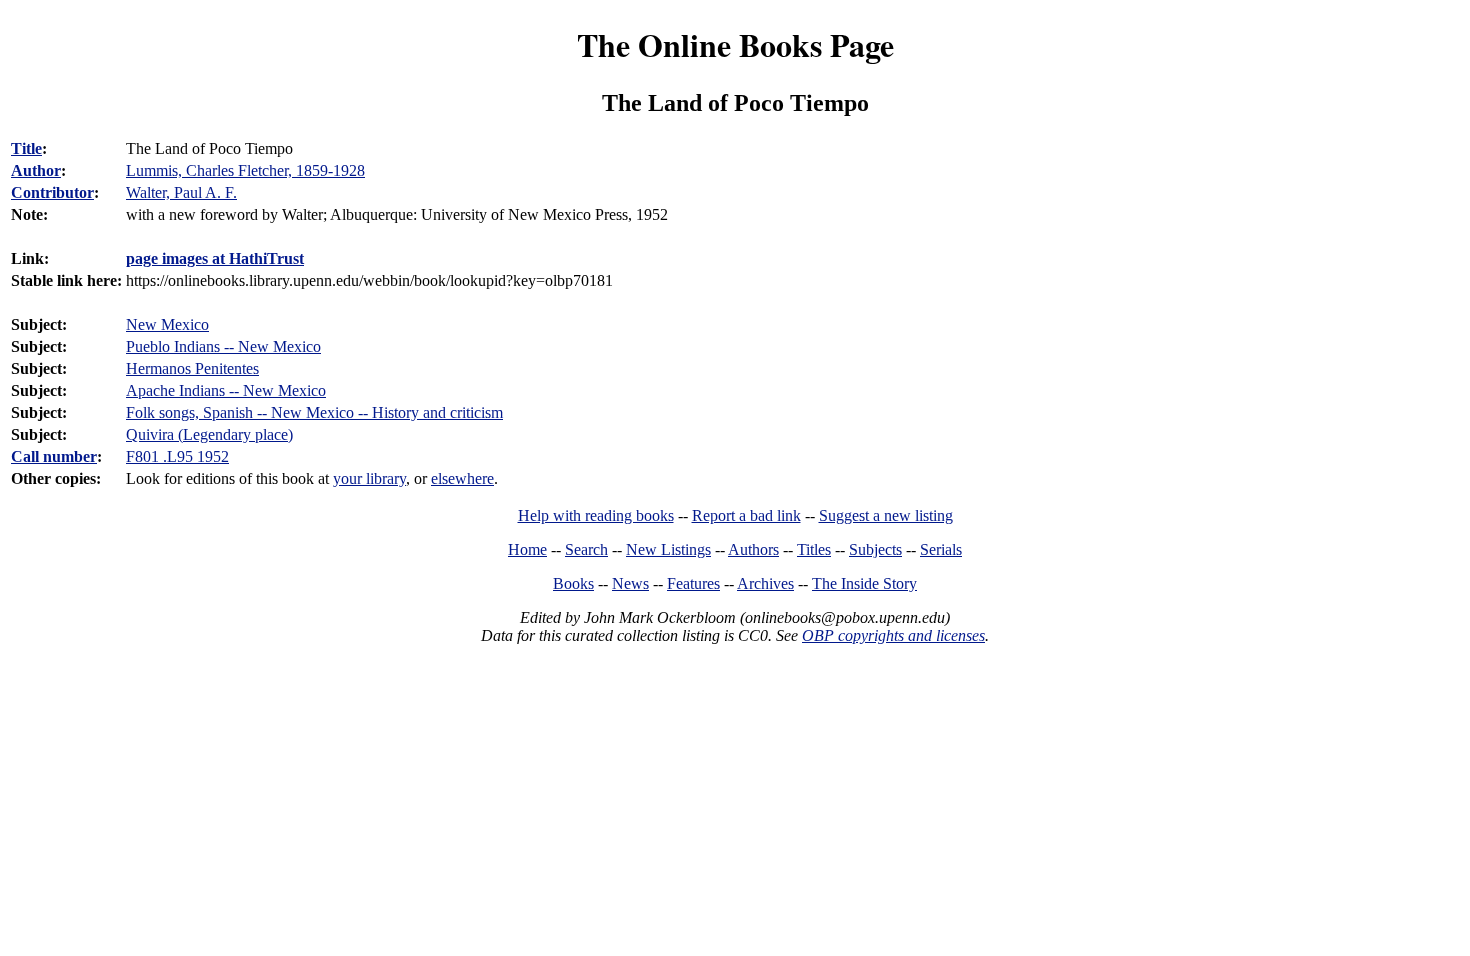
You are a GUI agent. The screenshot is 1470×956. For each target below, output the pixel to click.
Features (693, 583)
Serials (941, 549)
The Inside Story (864, 583)
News (630, 583)
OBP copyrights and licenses (893, 635)
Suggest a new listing (886, 515)
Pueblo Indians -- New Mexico (223, 346)
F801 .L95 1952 (177, 456)
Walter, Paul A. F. (181, 192)
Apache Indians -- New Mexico (226, 390)
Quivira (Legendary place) (209, 434)
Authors (753, 549)
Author (36, 170)
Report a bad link (746, 515)
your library (369, 478)
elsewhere (462, 478)
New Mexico (167, 324)
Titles (814, 549)
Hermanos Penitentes (192, 368)
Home (527, 549)
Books (573, 583)
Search (586, 549)
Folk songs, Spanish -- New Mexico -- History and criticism (314, 412)
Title (26, 148)
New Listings (668, 549)
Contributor (52, 192)
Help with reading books (596, 515)
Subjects (875, 549)
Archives (765, 583)
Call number (54, 456)
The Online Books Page (735, 44)
